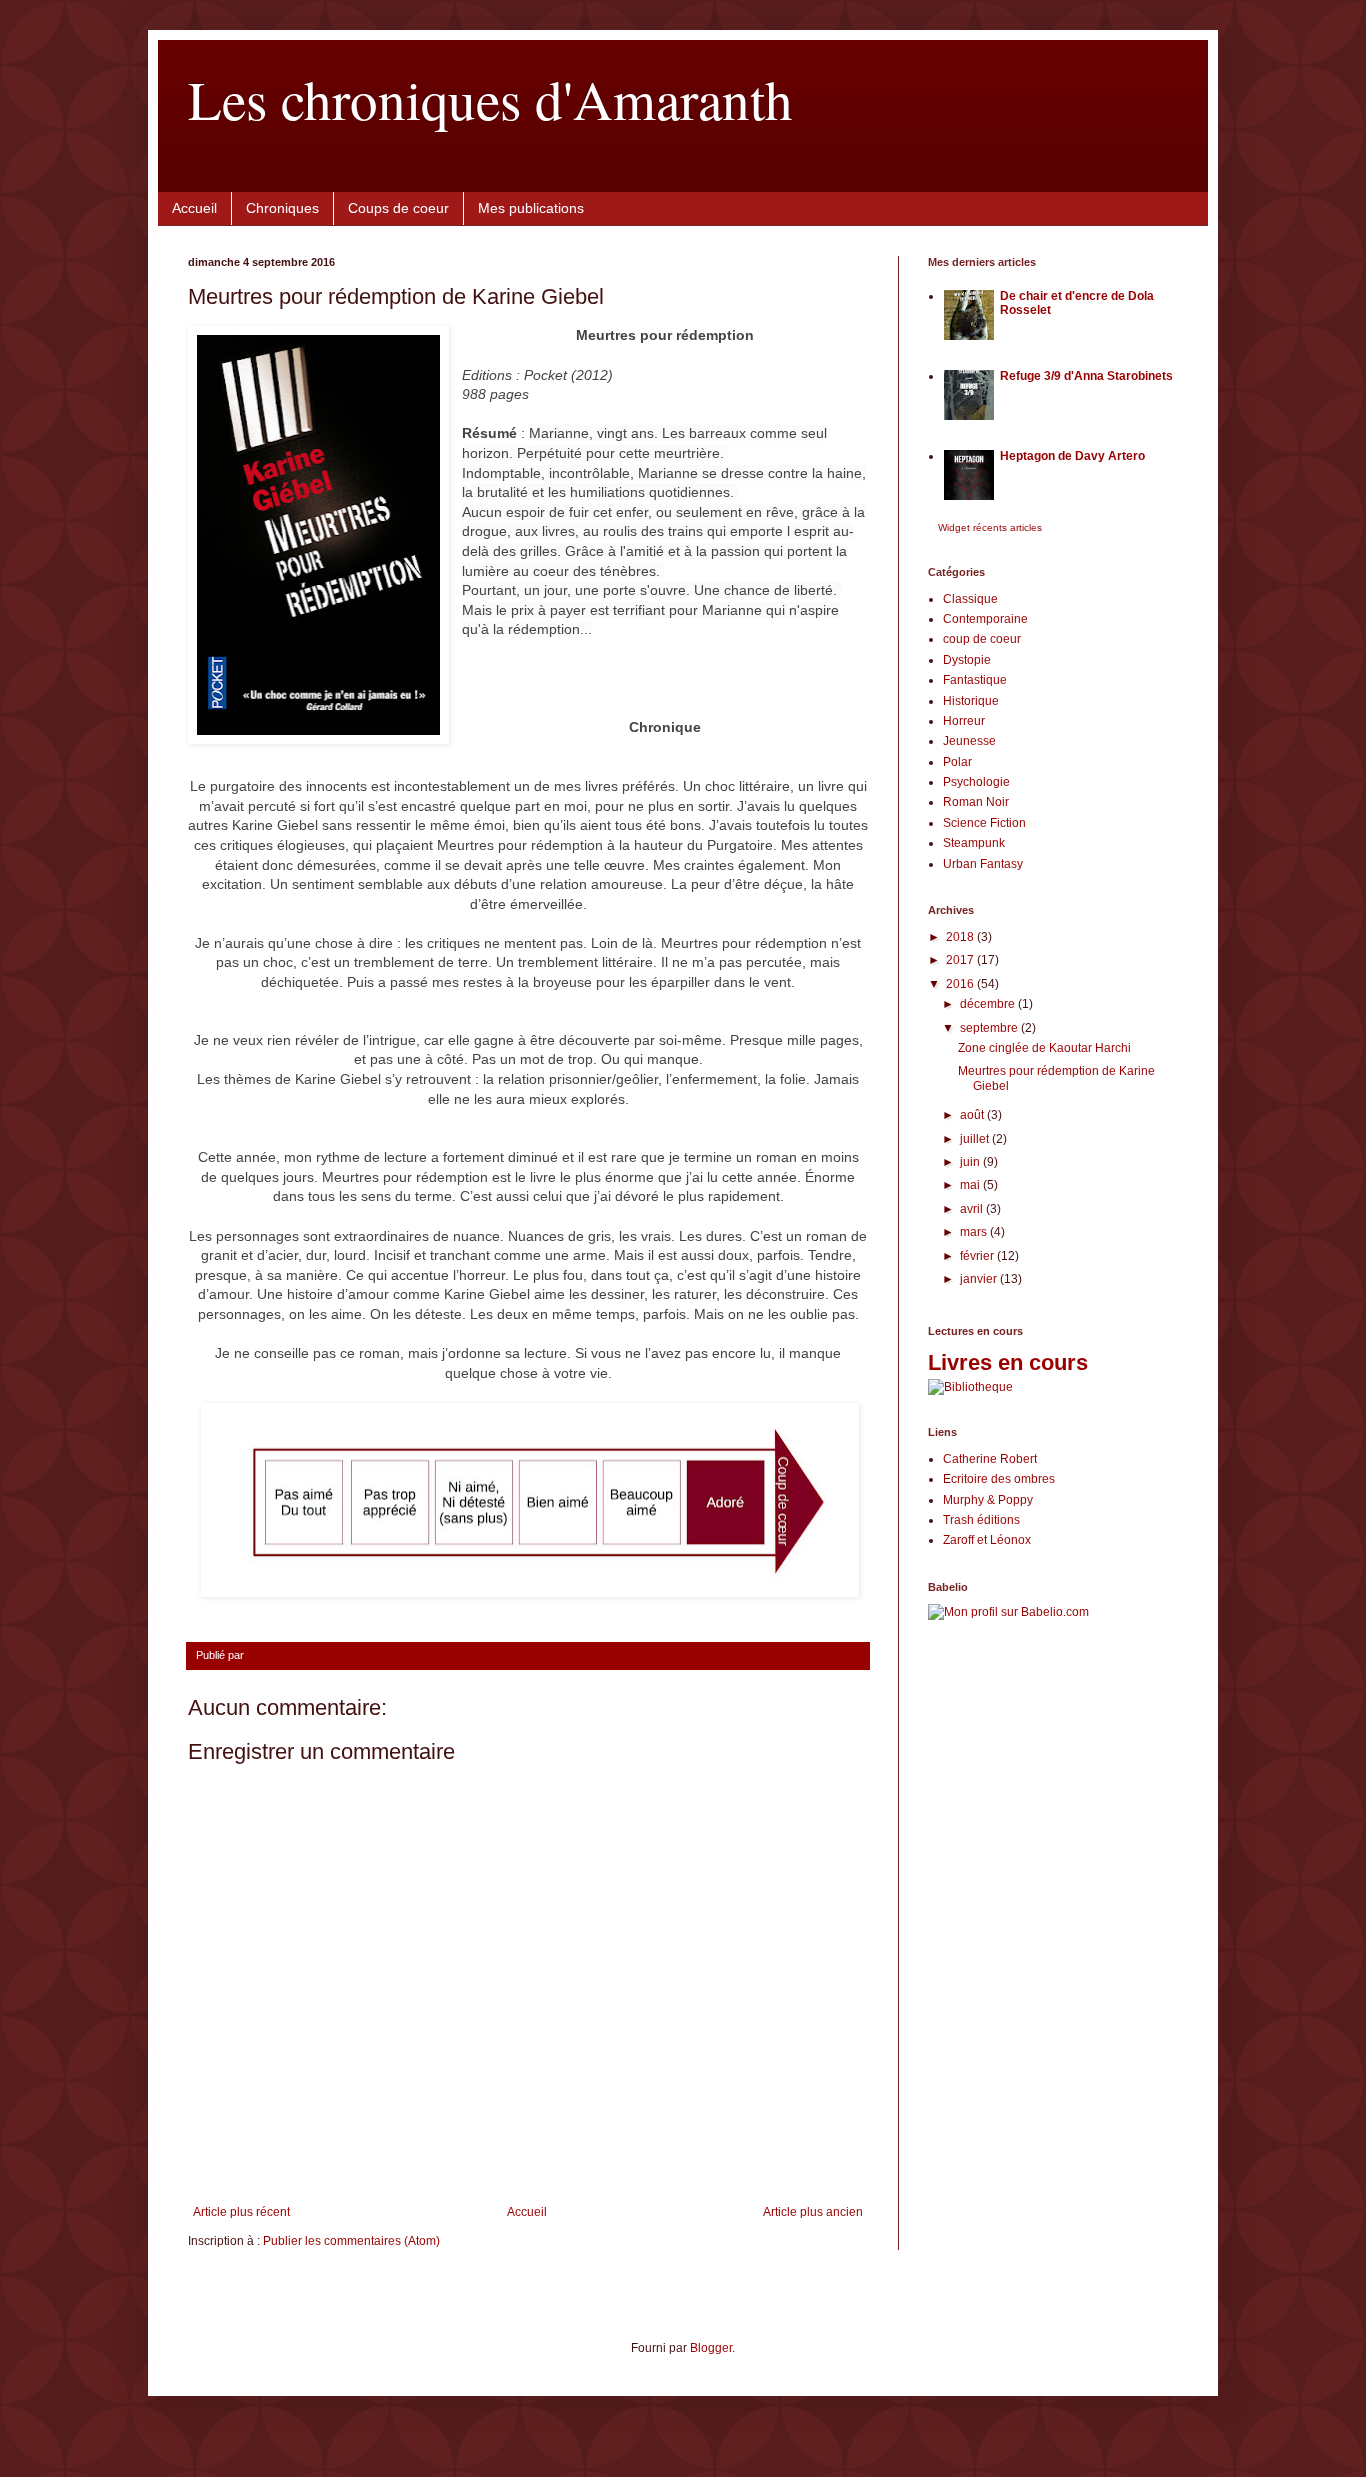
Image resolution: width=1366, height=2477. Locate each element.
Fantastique (975, 680)
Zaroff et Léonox (987, 1540)
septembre (990, 1028)
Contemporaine (985, 619)
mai (971, 1185)
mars (975, 1232)
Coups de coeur (398, 208)
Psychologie (976, 782)
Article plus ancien (813, 2212)
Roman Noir (976, 802)
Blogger (711, 2348)
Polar (957, 762)
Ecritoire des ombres (999, 1479)
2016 (961, 984)
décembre (989, 1004)
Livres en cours (1008, 1362)
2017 (961, 960)
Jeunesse (969, 741)
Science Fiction (984, 823)
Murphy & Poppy (988, 1500)
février (978, 1256)
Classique (970, 599)
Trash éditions (981, 1520)
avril (973, 1209)
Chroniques (282, 208)
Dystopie (967, 660)
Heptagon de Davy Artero (1072, 456)
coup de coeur (982, 639)
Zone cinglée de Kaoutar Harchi (1044, 1048)
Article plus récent (241, 2212)
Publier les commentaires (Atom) (351, 2241)
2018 (961, 937)
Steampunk (974, 843)
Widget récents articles (990, 527)
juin (971, 1162)
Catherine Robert (990, 1459)
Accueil (194, 208)
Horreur (964, 721)
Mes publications (531, 208)
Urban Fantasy (983, 864)
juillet (976, 1139)
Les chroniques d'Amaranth (490, 98)
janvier (980, 1279)
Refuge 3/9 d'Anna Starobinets (1086, 376)
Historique (971, 701)
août (973, 1115)
